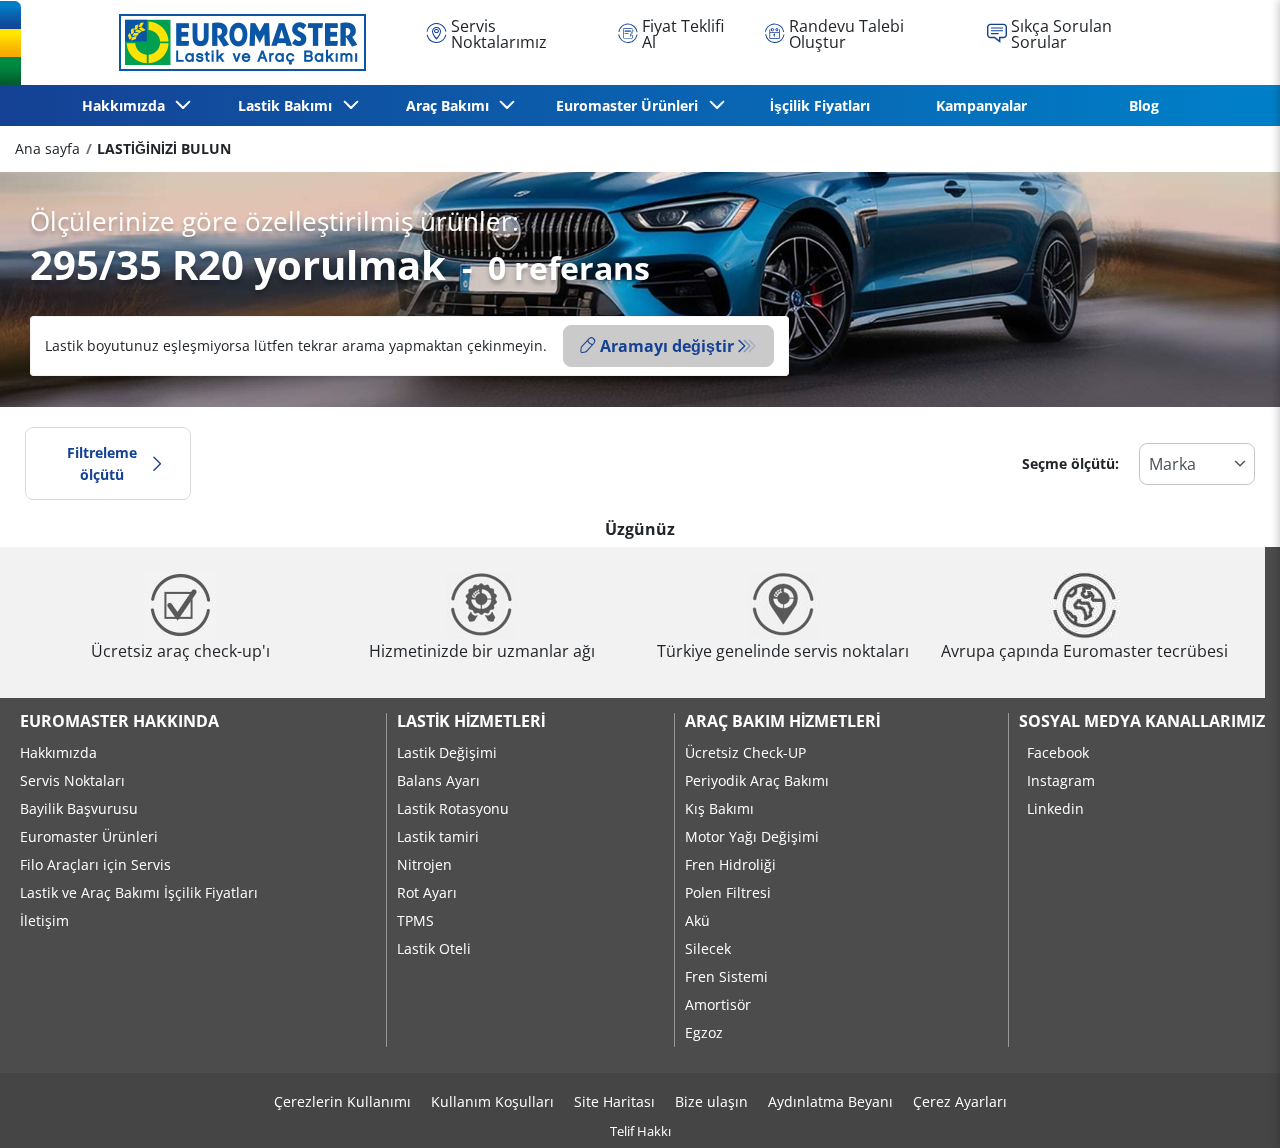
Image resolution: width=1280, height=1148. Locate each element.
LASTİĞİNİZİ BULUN (164, 148)
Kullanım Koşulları (492, 1101)
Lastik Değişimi (447, 752)
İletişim (44, 920)
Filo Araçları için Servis (95, 864)
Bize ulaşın (711, 1101)
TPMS (415, 920)
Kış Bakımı (719, 808)
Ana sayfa (47, 148)
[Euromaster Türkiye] (237, 42)
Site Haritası (614, 1101)
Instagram (1061, 780)
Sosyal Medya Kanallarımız (1142, 721)
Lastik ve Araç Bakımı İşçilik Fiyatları (139, 892)
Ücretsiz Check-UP (745, 752)
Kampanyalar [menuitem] (981, 105)
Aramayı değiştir (667, 346)
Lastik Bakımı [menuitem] (289, 105)
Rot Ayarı (427, 892)
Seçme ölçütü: (1070, 463)
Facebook (1058, 752)
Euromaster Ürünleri (89, 836)
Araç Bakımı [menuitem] (451, 105)
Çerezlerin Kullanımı (342, 1101)
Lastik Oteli (434, 948)
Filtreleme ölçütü (102, 463)
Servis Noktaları (72, 780)
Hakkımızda (58, 752)
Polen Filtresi (728, 892)
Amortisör (718, 1004)
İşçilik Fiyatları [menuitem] (820, 105)
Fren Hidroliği (730, 864)
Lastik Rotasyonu (453, 808)
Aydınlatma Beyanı (830, 1101)
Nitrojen (424, 864)
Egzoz (704, 1032)
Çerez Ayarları (960, 1101)
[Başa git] (1227, 1105)
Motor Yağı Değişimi (752, 836)
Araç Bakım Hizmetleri (782, 721)
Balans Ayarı (438, 780)
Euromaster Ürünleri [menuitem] (631, 105)
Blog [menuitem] (1144, 105)
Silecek (708, 948)
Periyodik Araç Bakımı (757, 780)
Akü (697, 920)
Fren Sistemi (726, 976)
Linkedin (1055, 808)
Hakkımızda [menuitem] (127, 105)
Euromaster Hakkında (119, 721)
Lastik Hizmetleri (471, 721)
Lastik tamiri (438, 836)
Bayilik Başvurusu (79, 808)
